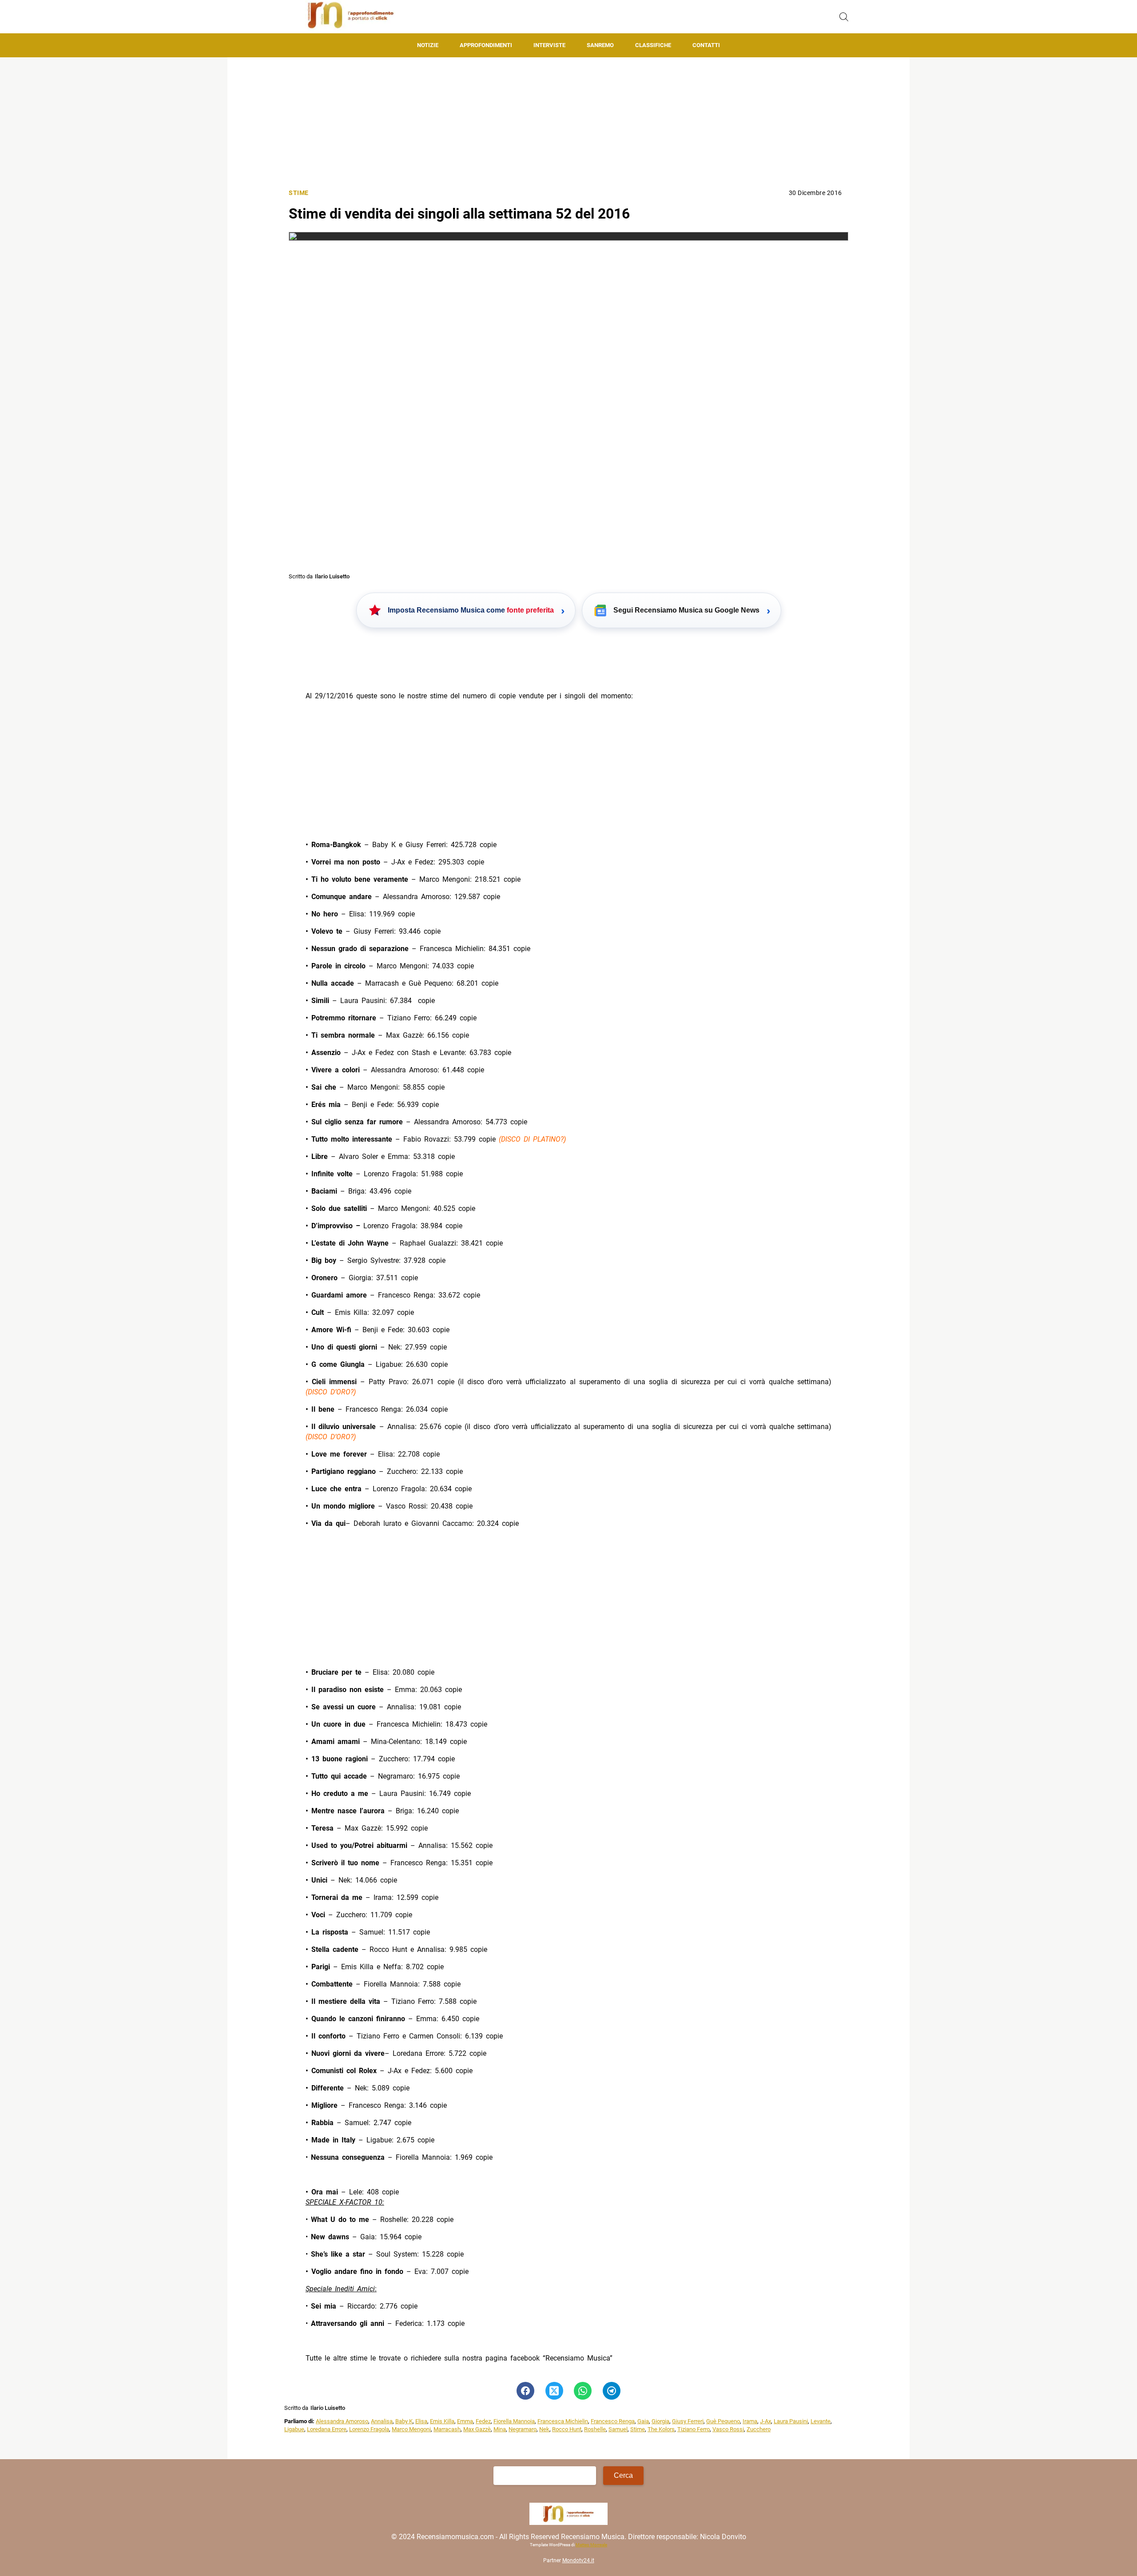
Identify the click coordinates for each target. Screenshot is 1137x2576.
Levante (821, 2421)
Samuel (618, 2429)
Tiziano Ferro (694, 2429)
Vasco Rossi (728, 2429)
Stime (299, 193)
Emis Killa (442, 2421)
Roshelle (595, 2429)
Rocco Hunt (567, 2429)
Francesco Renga (613, 2421)
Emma (465, 2421)
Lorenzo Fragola (369, 2429)
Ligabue (294, 2429)
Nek (544, 2429)
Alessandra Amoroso (342, 2421)
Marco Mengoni (411, 2429)
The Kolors (661, 2429)
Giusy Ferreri (688, 2421)
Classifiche (653, 45)
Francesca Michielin (563, 2421)
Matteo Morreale (591, 2545)
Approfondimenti (486, 45)
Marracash (447, 2429)
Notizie (428, 45)
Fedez (483, 2421)
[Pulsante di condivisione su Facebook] (525, 2391)
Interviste (549, 45)
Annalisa (382, 2421)
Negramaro (523, 2429)
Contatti (706, 45)
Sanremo (600, 45)
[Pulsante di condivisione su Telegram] (612, 2391)
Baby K (404, 2421)
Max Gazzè (477, 2429)
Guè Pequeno (723, 2421)
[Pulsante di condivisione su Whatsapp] (583, 2391)
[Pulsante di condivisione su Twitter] (554, 2391)
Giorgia (660, 2421)
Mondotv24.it (578, 2560)
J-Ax (765, 2421)
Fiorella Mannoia (514, 2421)
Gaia (643, 2421)
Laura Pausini (791, 2421)
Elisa (421, 2421)
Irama (750, 2421)
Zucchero (759, 2429)
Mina (500, 2429)
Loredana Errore (327, 2429)
